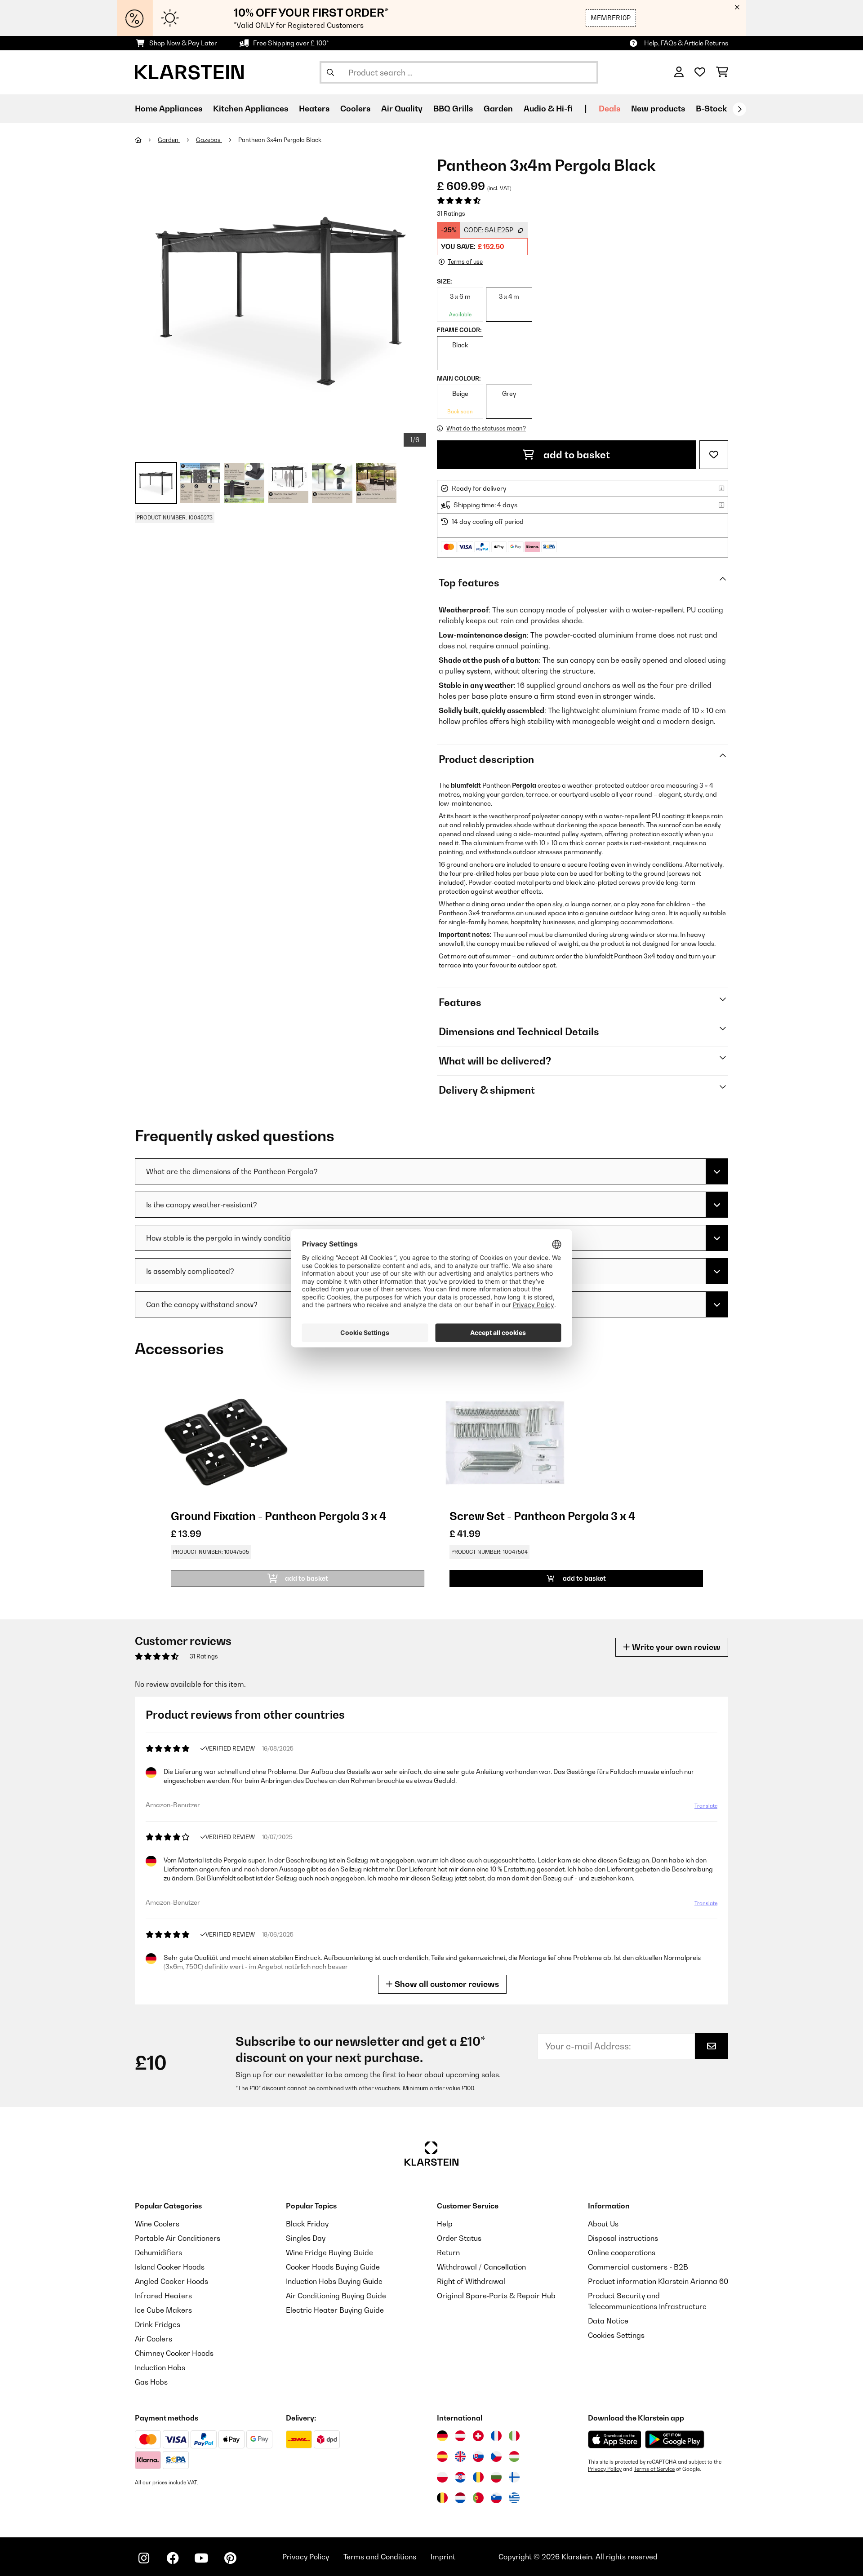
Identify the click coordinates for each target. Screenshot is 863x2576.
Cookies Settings (616, 2335)
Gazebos (209, 140)
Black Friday (307, 2224)
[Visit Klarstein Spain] (442, 2456)
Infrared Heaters (163, 2296)
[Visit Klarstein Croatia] (460, 2477)
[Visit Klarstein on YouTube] (201, 2558)
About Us (603, 2224)
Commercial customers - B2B (638, 2267)
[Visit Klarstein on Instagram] (144, 2558)
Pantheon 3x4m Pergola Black (280, 140)
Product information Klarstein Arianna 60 (658, 2281)
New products (658, 109)
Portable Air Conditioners (178, 2238)
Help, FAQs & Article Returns (686, 43)
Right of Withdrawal (471, 2281)
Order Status (459, 2238)
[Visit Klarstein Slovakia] (478, 2456)
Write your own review (675, 1647)
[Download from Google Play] (674, 2439)
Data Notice (608, 2321)
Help (445, 2224)
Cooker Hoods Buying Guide (333, 2267)
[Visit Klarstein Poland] (442, 2477)
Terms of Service (654, 2469)
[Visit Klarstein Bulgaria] (496, 2477)
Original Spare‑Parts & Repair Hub (496, 2296)
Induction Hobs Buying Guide (334, 2281)
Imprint (443, 2557)
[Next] (739, 109)
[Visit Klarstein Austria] (460, 2436)
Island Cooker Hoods (170, 2267)
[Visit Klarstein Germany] (442, 2436)
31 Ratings (451, 213)
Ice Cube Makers (163, 2310)
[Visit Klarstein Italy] (514, 2436)
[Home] (146, 140)
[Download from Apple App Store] (614, 2439)
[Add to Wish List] (714, 455)
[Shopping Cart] (722, 72)
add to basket (576, 455)
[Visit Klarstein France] (496, 2436)
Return (448, 2252)
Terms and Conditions (380, 2557)
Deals (609, 109)
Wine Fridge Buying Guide (329, 2252)
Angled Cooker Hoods (171, 2281)
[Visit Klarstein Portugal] (478, 2498)
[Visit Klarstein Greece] (514, 2498)
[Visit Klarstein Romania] (478, 2477)
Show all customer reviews (446, 1984)
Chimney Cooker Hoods (174, 2353)
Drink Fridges (158, 2324)
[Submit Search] (330, 72)
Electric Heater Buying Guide (335, 2310)
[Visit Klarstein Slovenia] (496, 2498)
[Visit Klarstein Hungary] (514, 2456)
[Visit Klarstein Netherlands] (460, 2498)
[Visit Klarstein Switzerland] (478, 2436)
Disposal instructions (623, 2238)
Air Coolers (153, 2339)
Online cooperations (622, 2252)
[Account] (679, 72)
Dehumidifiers (158, 2252)
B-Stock (711, 109)
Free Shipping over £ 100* (291, 43)
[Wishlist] (700, 72)
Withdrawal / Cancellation (481, 2267)
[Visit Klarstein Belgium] (442, 2498)
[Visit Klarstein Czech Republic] (496, 2456)
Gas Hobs (151, 2382)
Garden (169, 140)
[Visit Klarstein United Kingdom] (460, 2456)
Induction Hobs (160, 2368)
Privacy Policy (605, 2469)
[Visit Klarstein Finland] (514, 2477)
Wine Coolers (157, 2224)
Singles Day (306, 2238)
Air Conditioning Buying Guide (336, 2296)
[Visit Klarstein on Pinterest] (230, 2558)
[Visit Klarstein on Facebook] (173, 2558)
